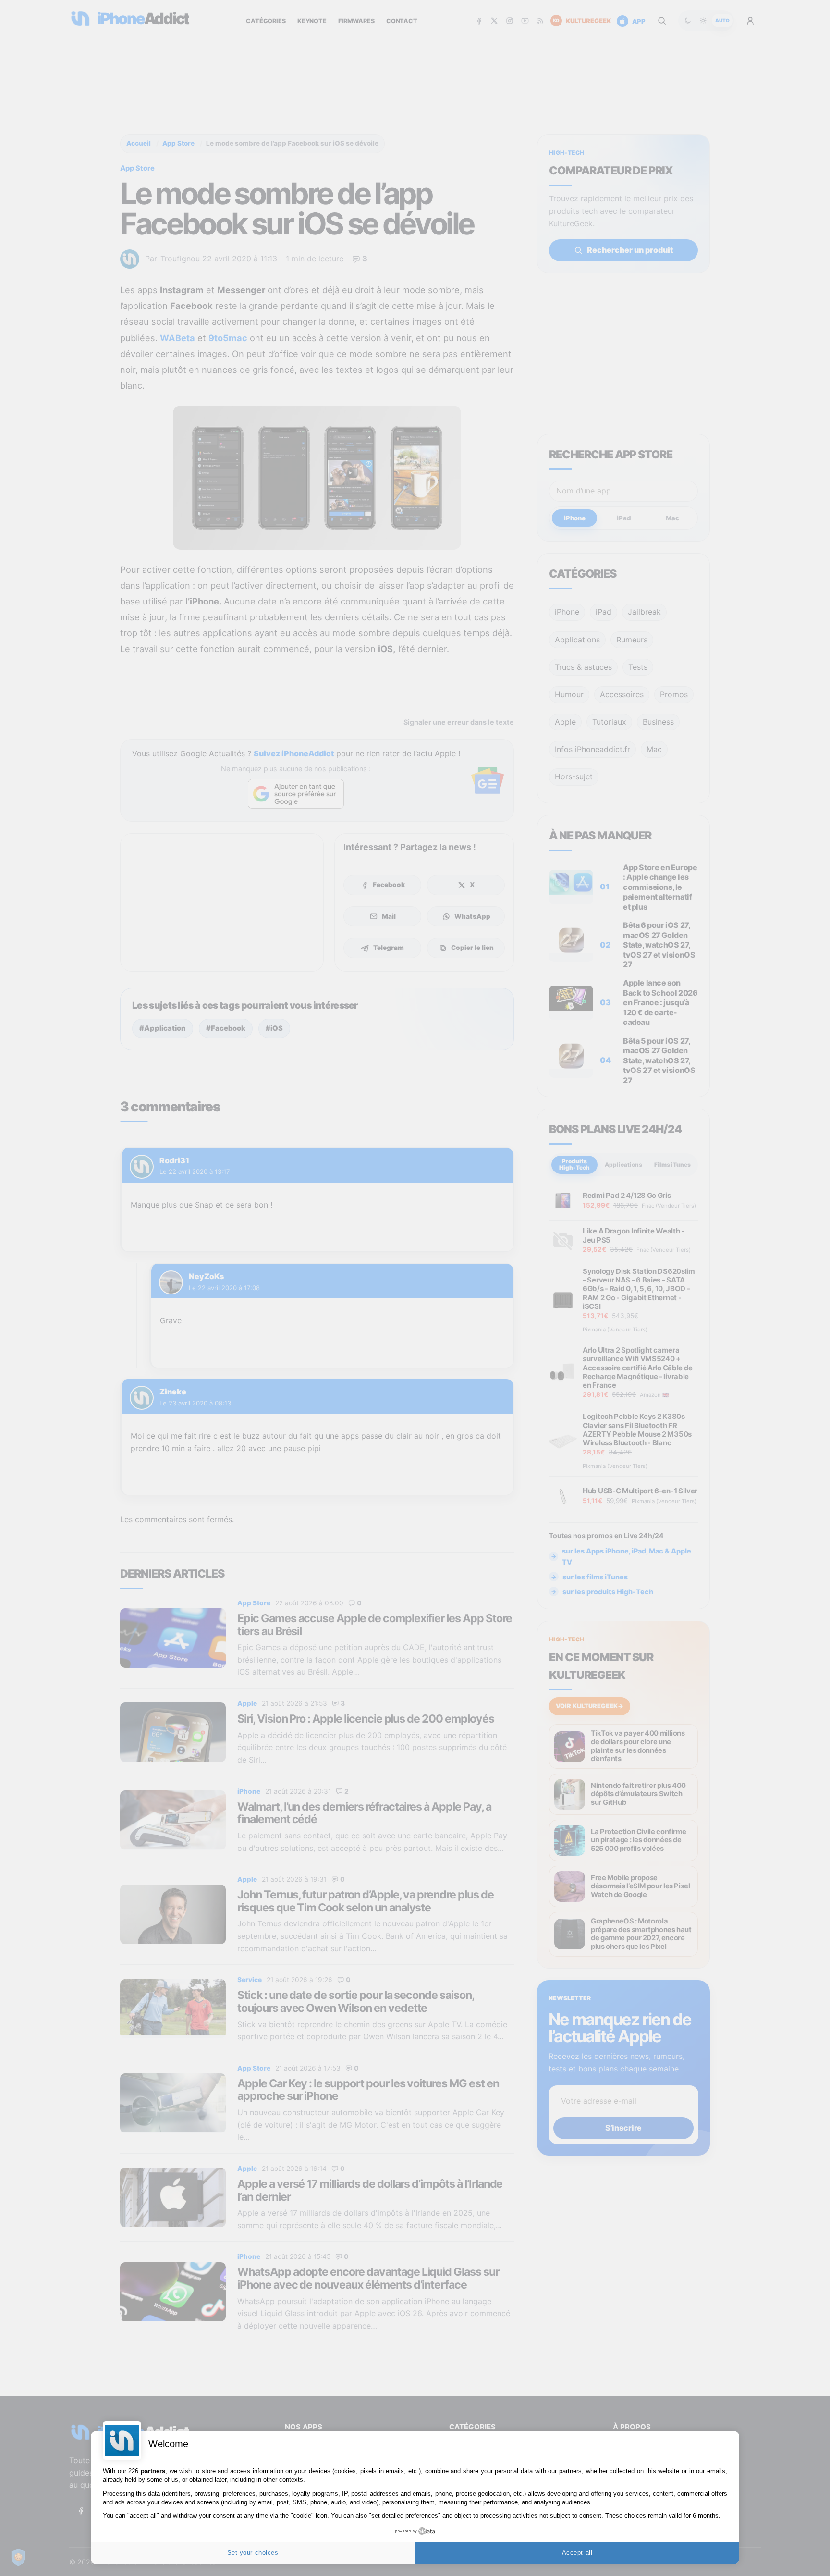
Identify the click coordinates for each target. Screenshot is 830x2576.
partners (153, 2471)
